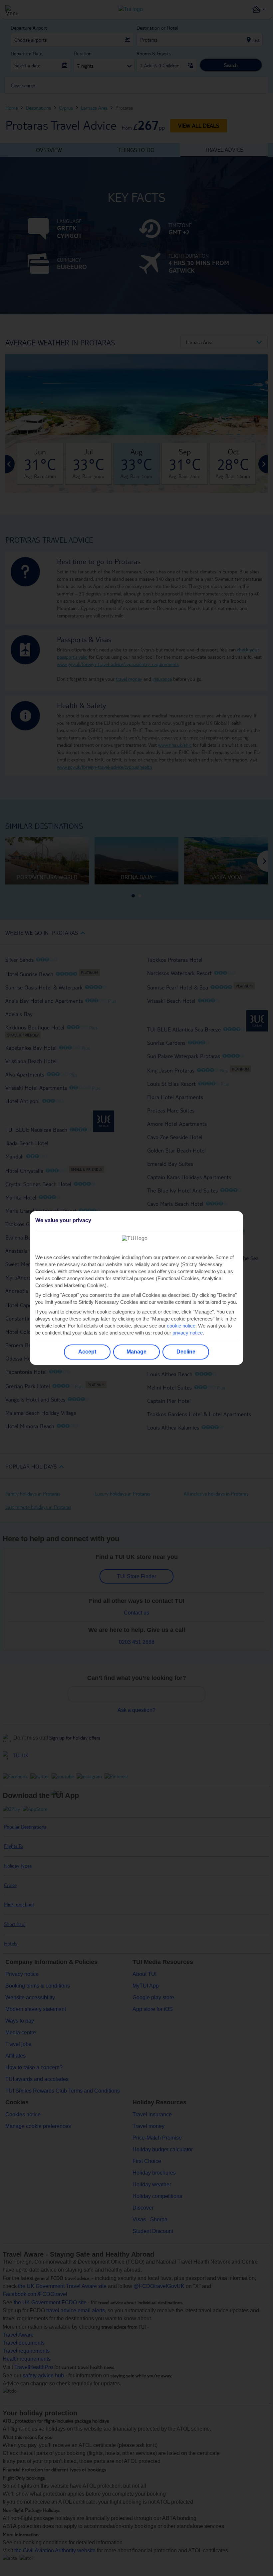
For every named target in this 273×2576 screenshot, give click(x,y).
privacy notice (188, 1333)
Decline (186, 1352)
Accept (87, 1352)
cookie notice (181, 1326)
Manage (136, 1352)
